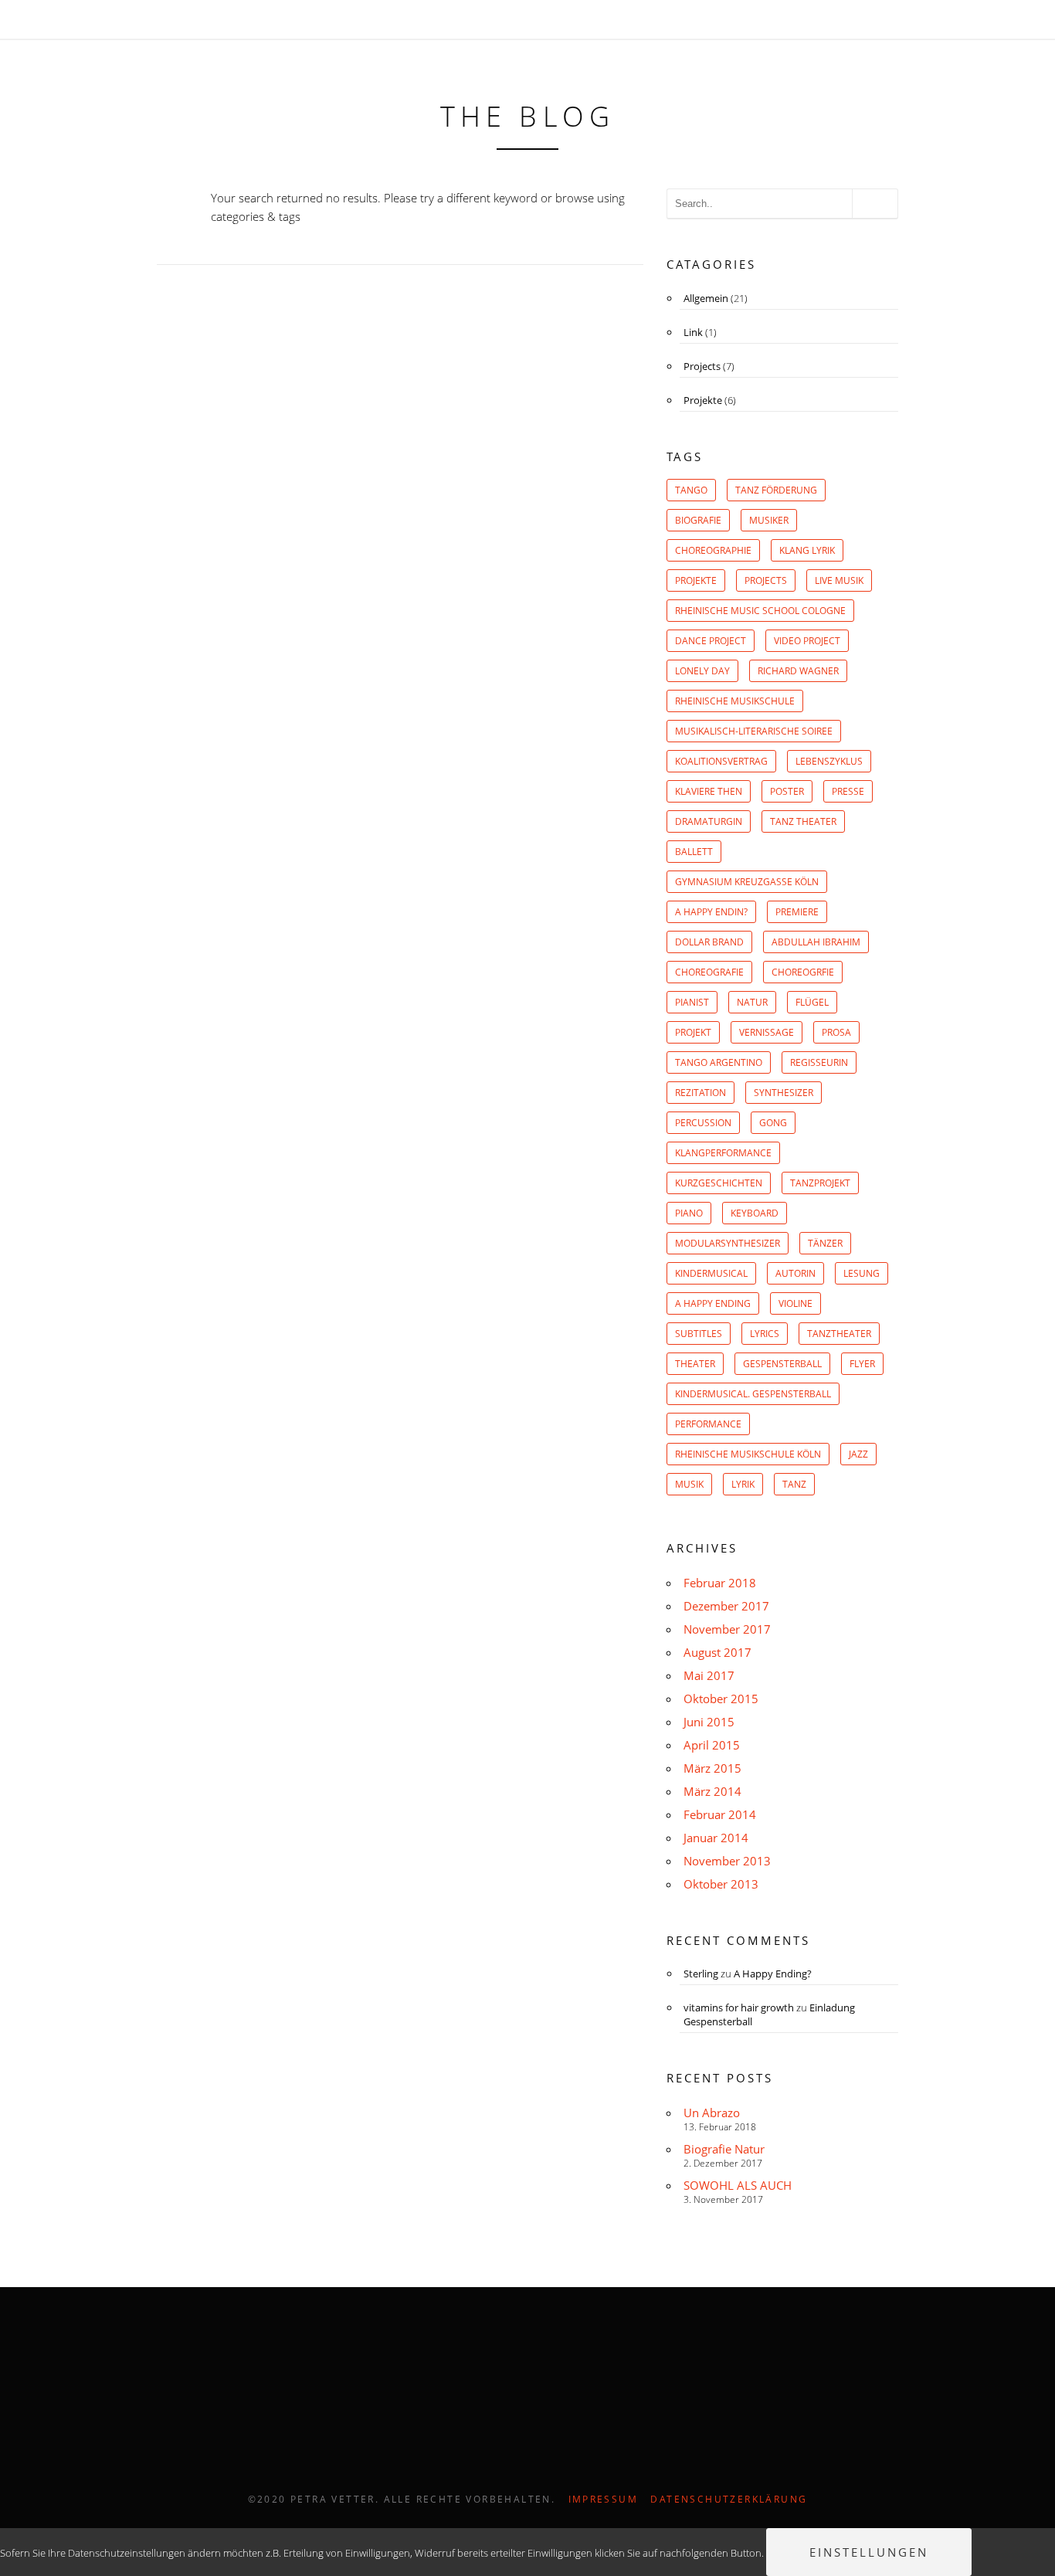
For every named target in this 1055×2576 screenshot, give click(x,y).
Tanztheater (839, 1334)
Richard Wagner (798, 671)
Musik (689, 1484)
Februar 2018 (720, 1583)
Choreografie (709, 972)
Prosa (836, 1032)
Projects (702, 366)
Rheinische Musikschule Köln (748, 1454)
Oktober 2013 (721, 1884)
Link (693, 332)
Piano (689, 1213)
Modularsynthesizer (728, 1243)
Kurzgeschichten (719, 1183)
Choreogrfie (803, 972)
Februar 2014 (720, 1814)
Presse (848, 791)
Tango (691, 490)
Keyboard (755, 1213)
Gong (773, 1123)
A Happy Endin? (711, 912)
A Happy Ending (713, 1303)
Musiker (769, 520)
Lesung (862, 1273)
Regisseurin (819, 1062)
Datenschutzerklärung (729, 2499)
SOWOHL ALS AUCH (738, 2185)
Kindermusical (711, 1273)
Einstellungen (869, 2552)
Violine (795, 1303)
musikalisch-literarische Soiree (754, 731)
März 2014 (712, 1791)
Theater (695, 1364)
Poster (787, 791)
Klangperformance (723, 1153)
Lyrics (765, 1334)
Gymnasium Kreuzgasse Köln (747, 882)
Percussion (703, 1123)
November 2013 (727, 1861)
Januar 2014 (716, 1838)
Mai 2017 (709, 1675)
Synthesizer (784, 1093)
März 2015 (712, 1768)
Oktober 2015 (721, 1699)
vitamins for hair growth (739, 2008)
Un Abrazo (712, 2113)
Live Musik (839, 580)
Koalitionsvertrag (721, 761)
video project (807, 641)
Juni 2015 (709, 1722)
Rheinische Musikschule (735, 701)
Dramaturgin (709, 821)
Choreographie (713, 550)
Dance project (711, 641)
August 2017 (717, 1652)
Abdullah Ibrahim (816, 942)
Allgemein (706, 298)
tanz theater (803, 821)
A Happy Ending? (773, 1974)
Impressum (604, 2499)
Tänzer (825, 1243)
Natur (752, 1002)
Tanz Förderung (776, 490)
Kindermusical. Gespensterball (753, 1394)
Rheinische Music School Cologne (760, 611)
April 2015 (712, 1745)
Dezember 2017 (726, 1606)
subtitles (699, 1334)
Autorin (795, 1273)
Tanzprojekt (820, 1183)
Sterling (701, 1974)
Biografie (698, 520)
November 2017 (727, 1629)
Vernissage (767, 1032)
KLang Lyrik (807, 550)
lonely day (702, 671)
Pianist (692, 1002)
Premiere (797, 912)
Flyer (862, 1364)
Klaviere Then (709, 791)
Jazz (858, 1454)
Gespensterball (782, 1364)
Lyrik (743, 1484)
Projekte (703, 400)
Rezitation (701, 1093)
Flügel (812, 1002)
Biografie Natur (724, 2149)
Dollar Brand (709, 942)
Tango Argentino (719, 1062)
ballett (694, 852)
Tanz (794, 1484)
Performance (708, 1424)
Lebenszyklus (829, 761)
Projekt (693, 1032)
